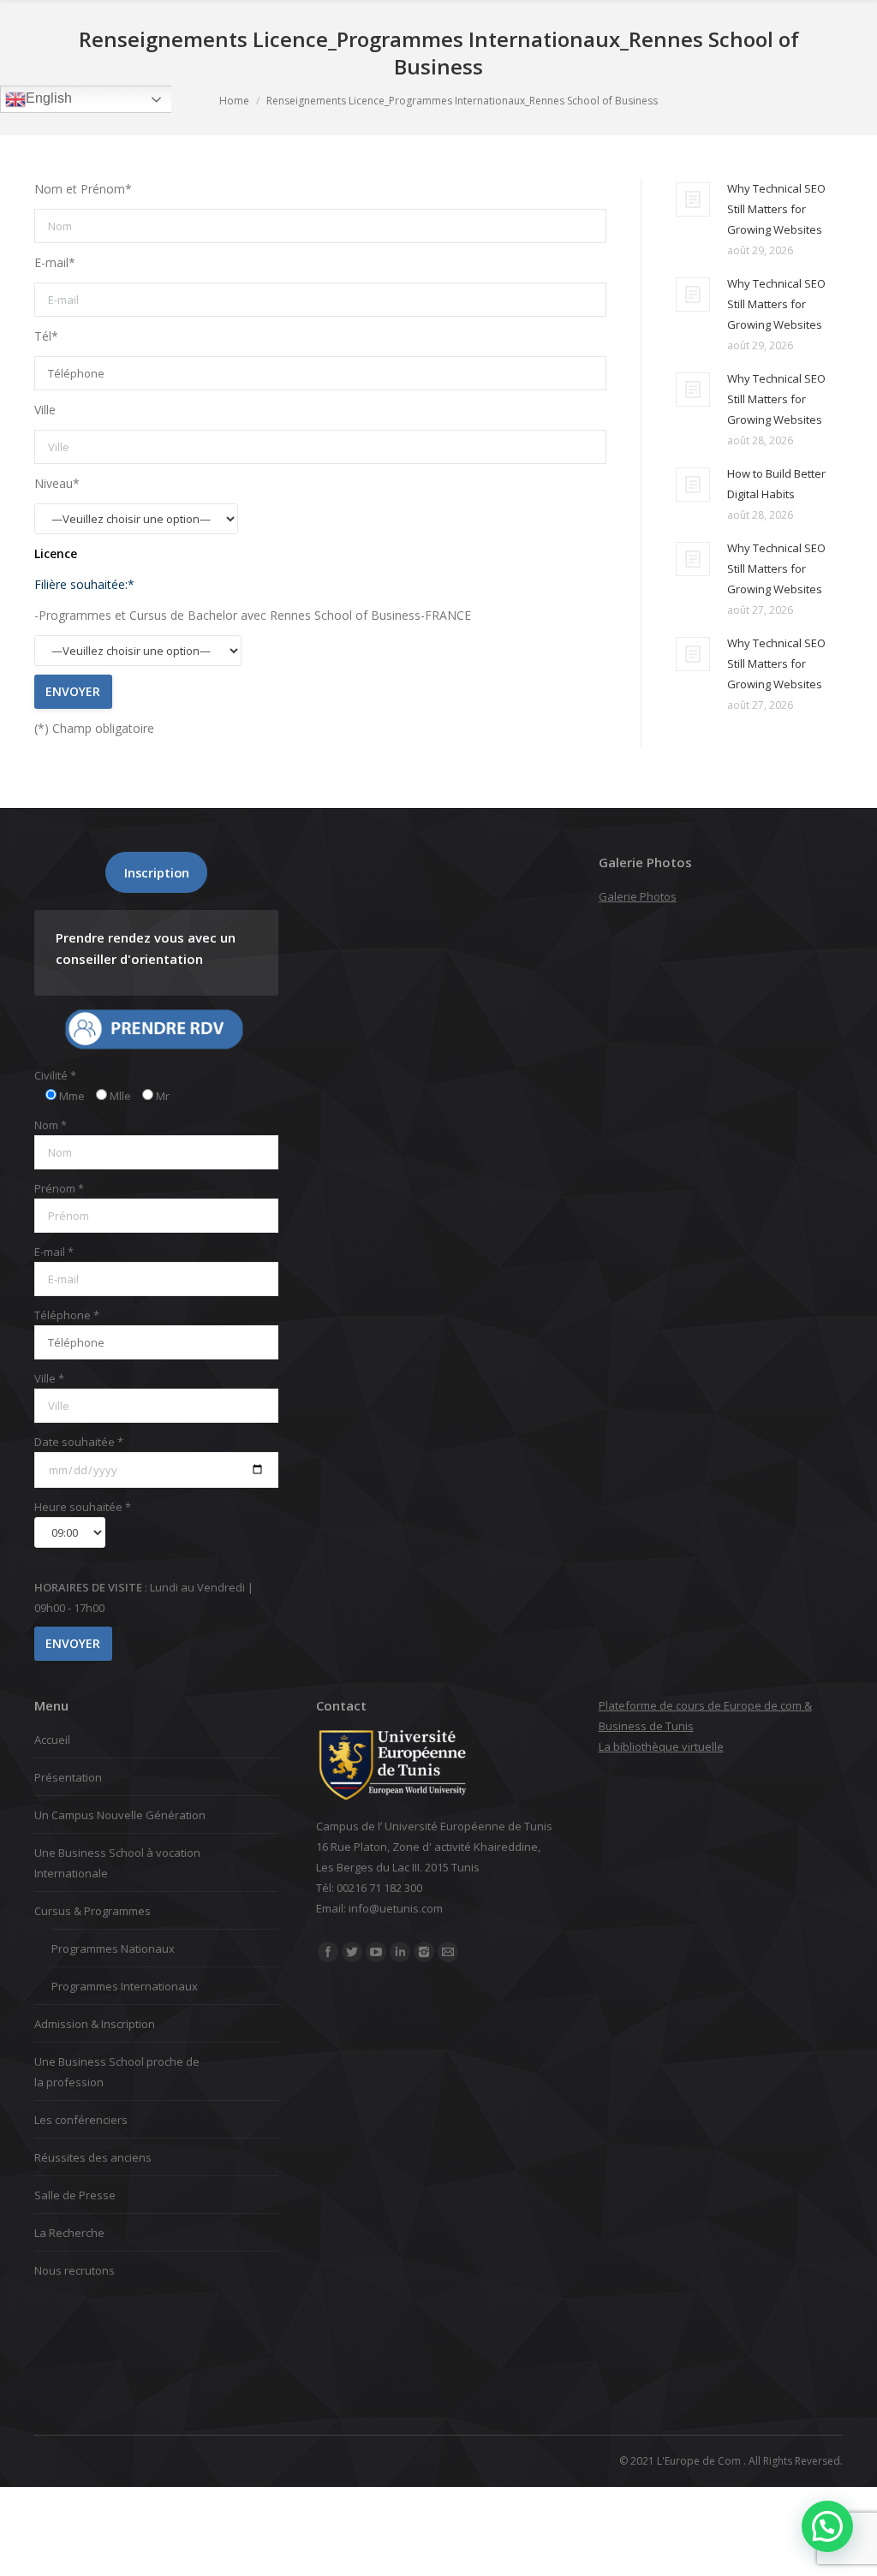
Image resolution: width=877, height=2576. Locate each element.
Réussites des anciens (93, 2157)
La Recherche (69, 2233)
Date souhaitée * (79, 1442)
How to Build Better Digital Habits (776, 484)
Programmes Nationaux (113, 1948)
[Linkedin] (400, 1952)
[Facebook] (328, 1952)
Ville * (49, 1378)
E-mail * (54, 1252)
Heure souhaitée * (83, 1507)
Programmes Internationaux (125, 1986)
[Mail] (448, 1952)
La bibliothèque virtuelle (661, 1746)
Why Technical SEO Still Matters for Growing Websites (776, 209)
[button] (827, 2526)
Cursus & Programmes (92, 1911)
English (49, 98)
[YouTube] (376, 1952)
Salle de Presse (75, 2195)
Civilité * (55, 1075)
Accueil (52, 1740)
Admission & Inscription (95, 2024)
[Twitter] (352, 1952)
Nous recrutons (75, 2270)
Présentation (68, 1777)
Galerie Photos (638, 896)
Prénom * (59, 1188)
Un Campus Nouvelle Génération (120, 1815)
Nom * (51, 1125)
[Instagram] (424, 1952)
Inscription (157, 872)
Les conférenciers (81, 2120)
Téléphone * (67, 1315)
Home (234, 101)
